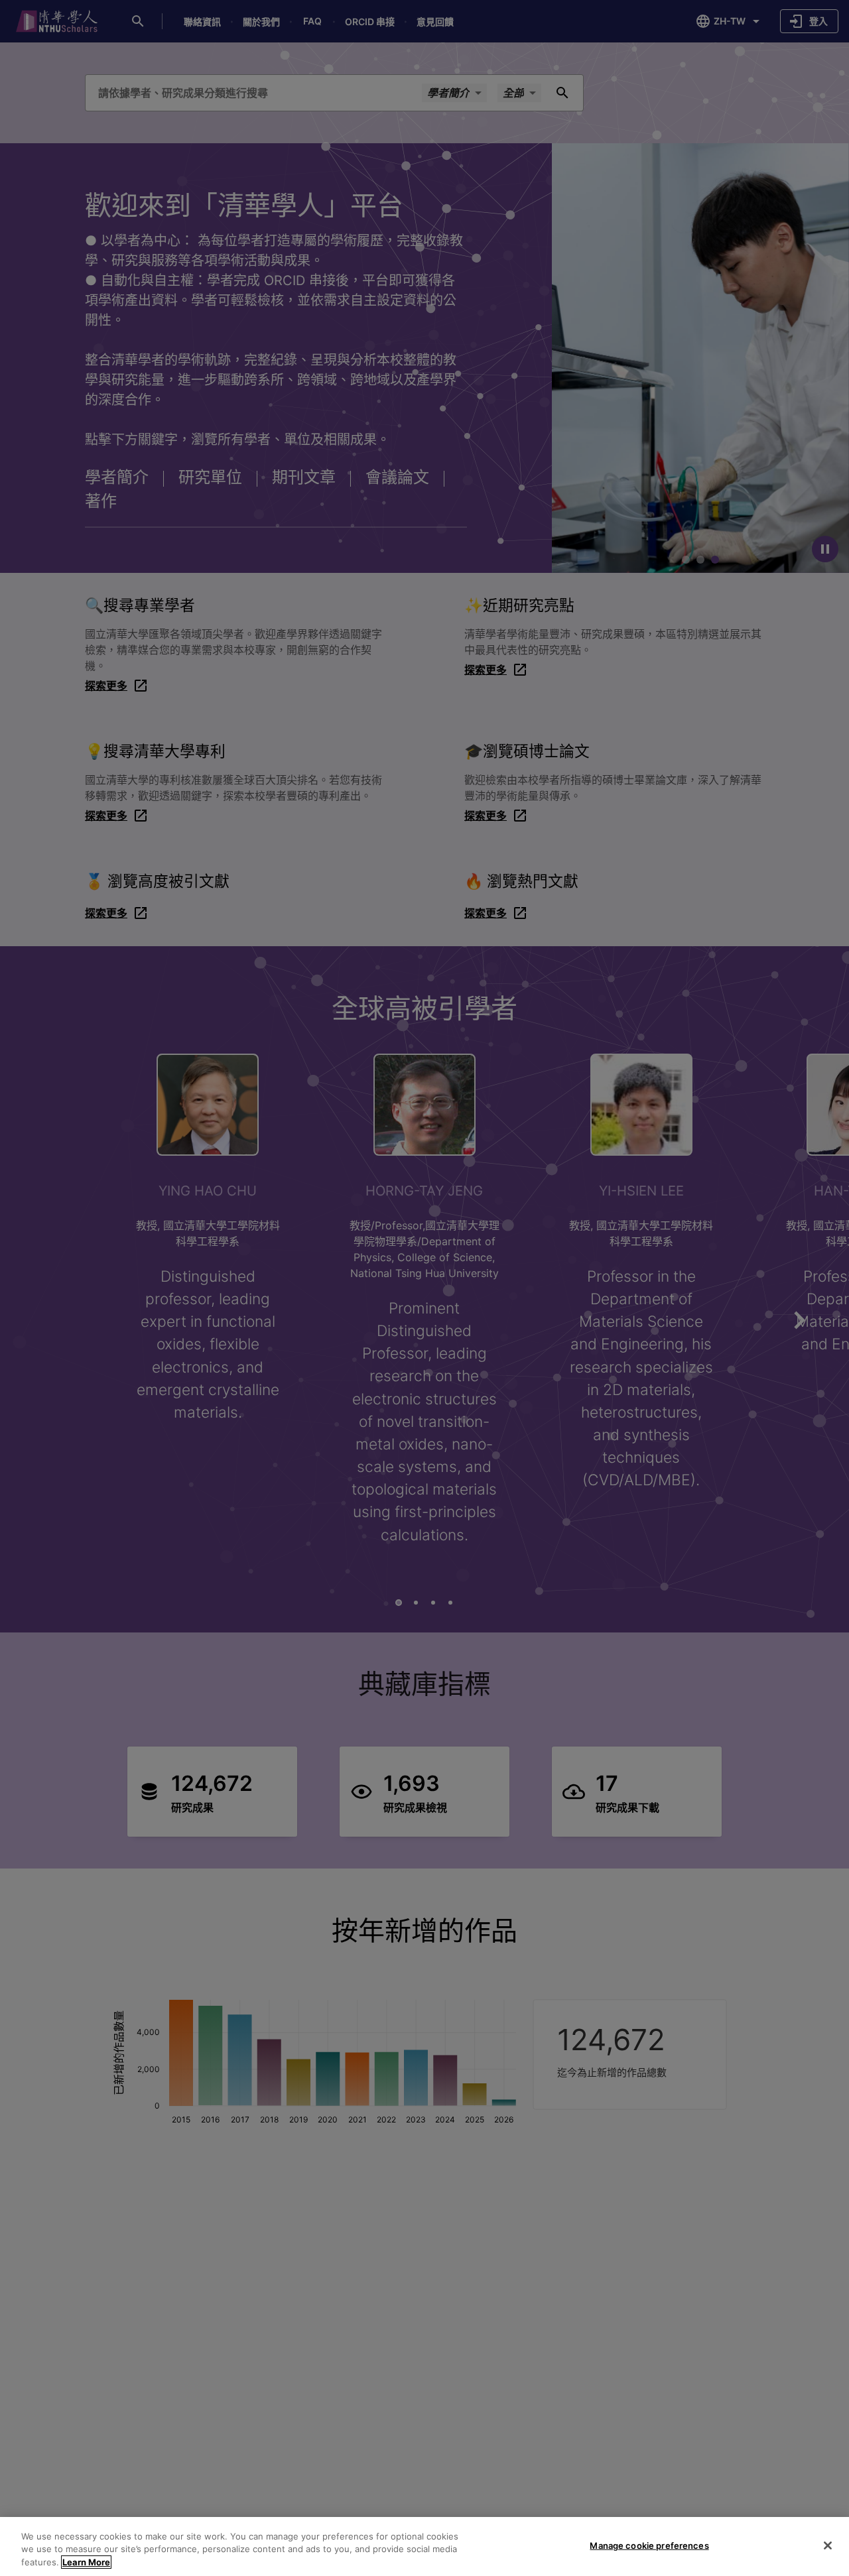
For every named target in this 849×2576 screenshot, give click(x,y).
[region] (424, 2546)
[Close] (828, 2545)
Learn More (86, 2562)
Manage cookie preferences (649, 2545)
